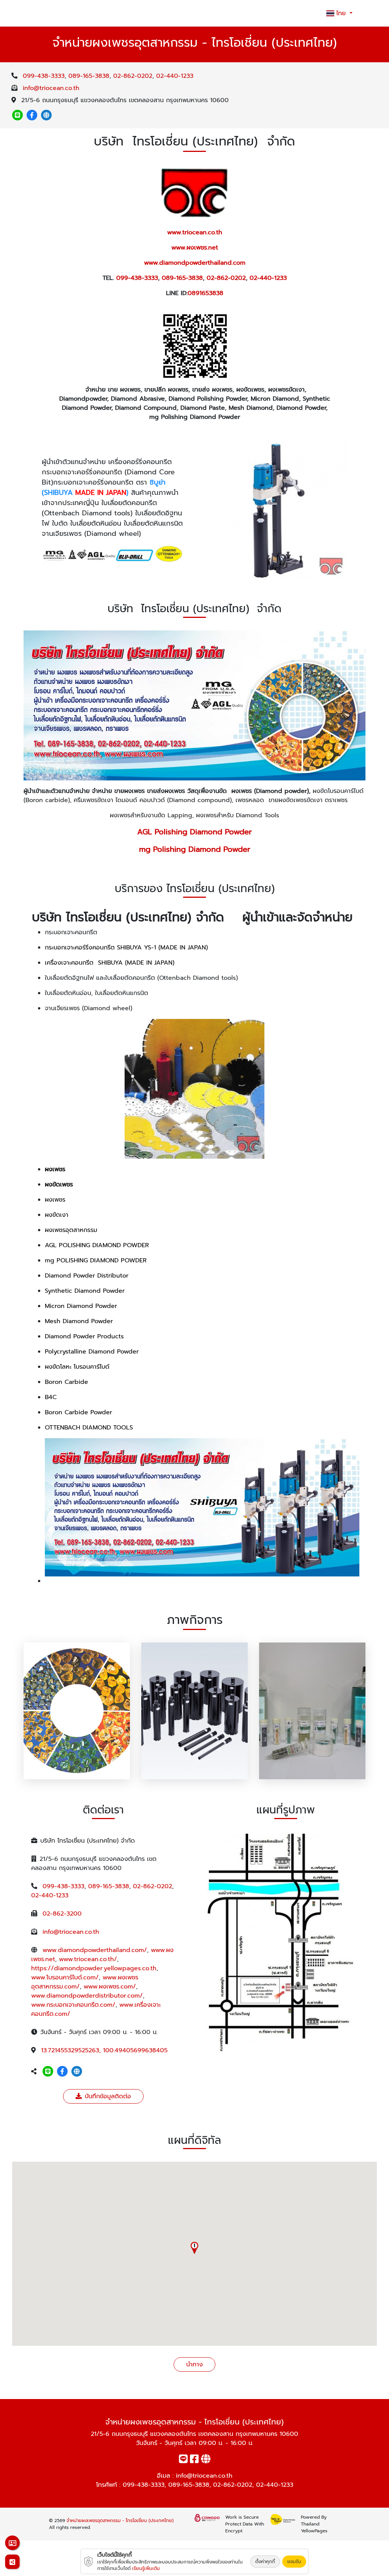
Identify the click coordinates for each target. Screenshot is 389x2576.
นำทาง (194, 2364)
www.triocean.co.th (195, 232)
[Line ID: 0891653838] (17, 115)
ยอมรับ (294, 2562)
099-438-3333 (44, 76)
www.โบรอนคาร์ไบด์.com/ (65, 1977)
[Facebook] (32, 115)
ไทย (342, 13)
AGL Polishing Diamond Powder (194, 832)
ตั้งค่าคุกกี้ (265, 2562)
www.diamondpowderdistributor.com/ (87, 1996)
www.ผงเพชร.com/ (110, 1987)
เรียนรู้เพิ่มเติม (146, 2568)
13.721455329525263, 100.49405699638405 (104, 2050)
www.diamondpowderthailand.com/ (95, 1950)
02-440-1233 (175, 76)
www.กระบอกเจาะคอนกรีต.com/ (73, 2005)
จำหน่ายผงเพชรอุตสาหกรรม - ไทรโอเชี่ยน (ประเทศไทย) (120, 2521)
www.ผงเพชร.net (195, 248)
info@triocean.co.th (51, 88)
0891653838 (206, 293)
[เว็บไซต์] (46, 115)
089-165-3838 (89, 76)
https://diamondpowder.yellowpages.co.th (94, 1968)
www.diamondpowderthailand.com (195, 263)
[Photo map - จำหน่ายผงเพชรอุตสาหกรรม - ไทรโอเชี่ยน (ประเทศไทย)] (286, 1944)
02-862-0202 (133, 76)
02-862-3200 (62, 1914)
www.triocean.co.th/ (88, 1959)
